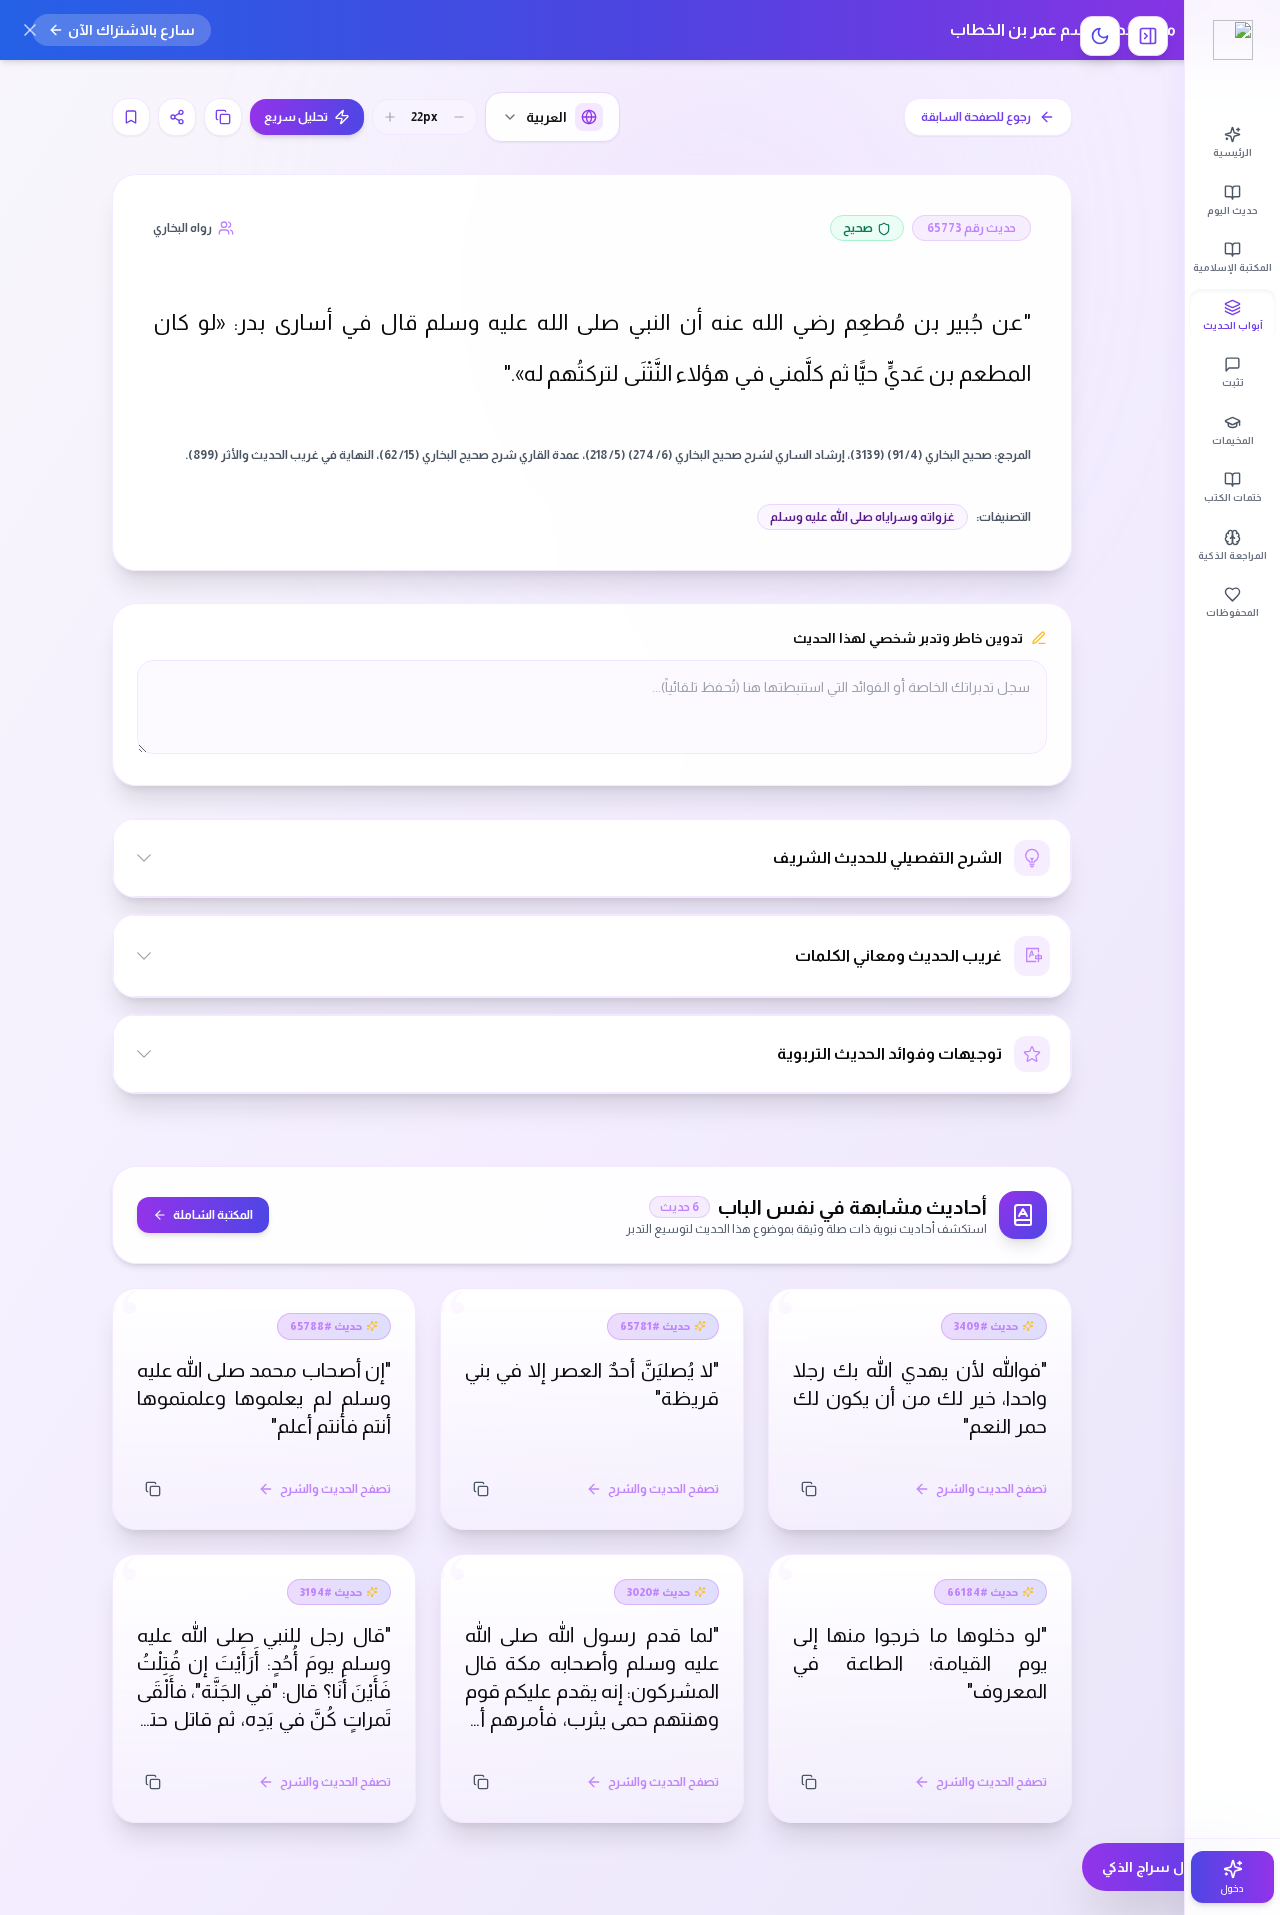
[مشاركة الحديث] (177, 117)
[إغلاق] (30, 30)
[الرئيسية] (1232, 40)
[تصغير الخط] (459, 117)
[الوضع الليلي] (1100, 36)
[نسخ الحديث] (809, 1489)
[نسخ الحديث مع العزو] (223, 117)
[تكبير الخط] (390, 117)
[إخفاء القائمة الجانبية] (1148, 36)
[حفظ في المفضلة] (131, 117)
